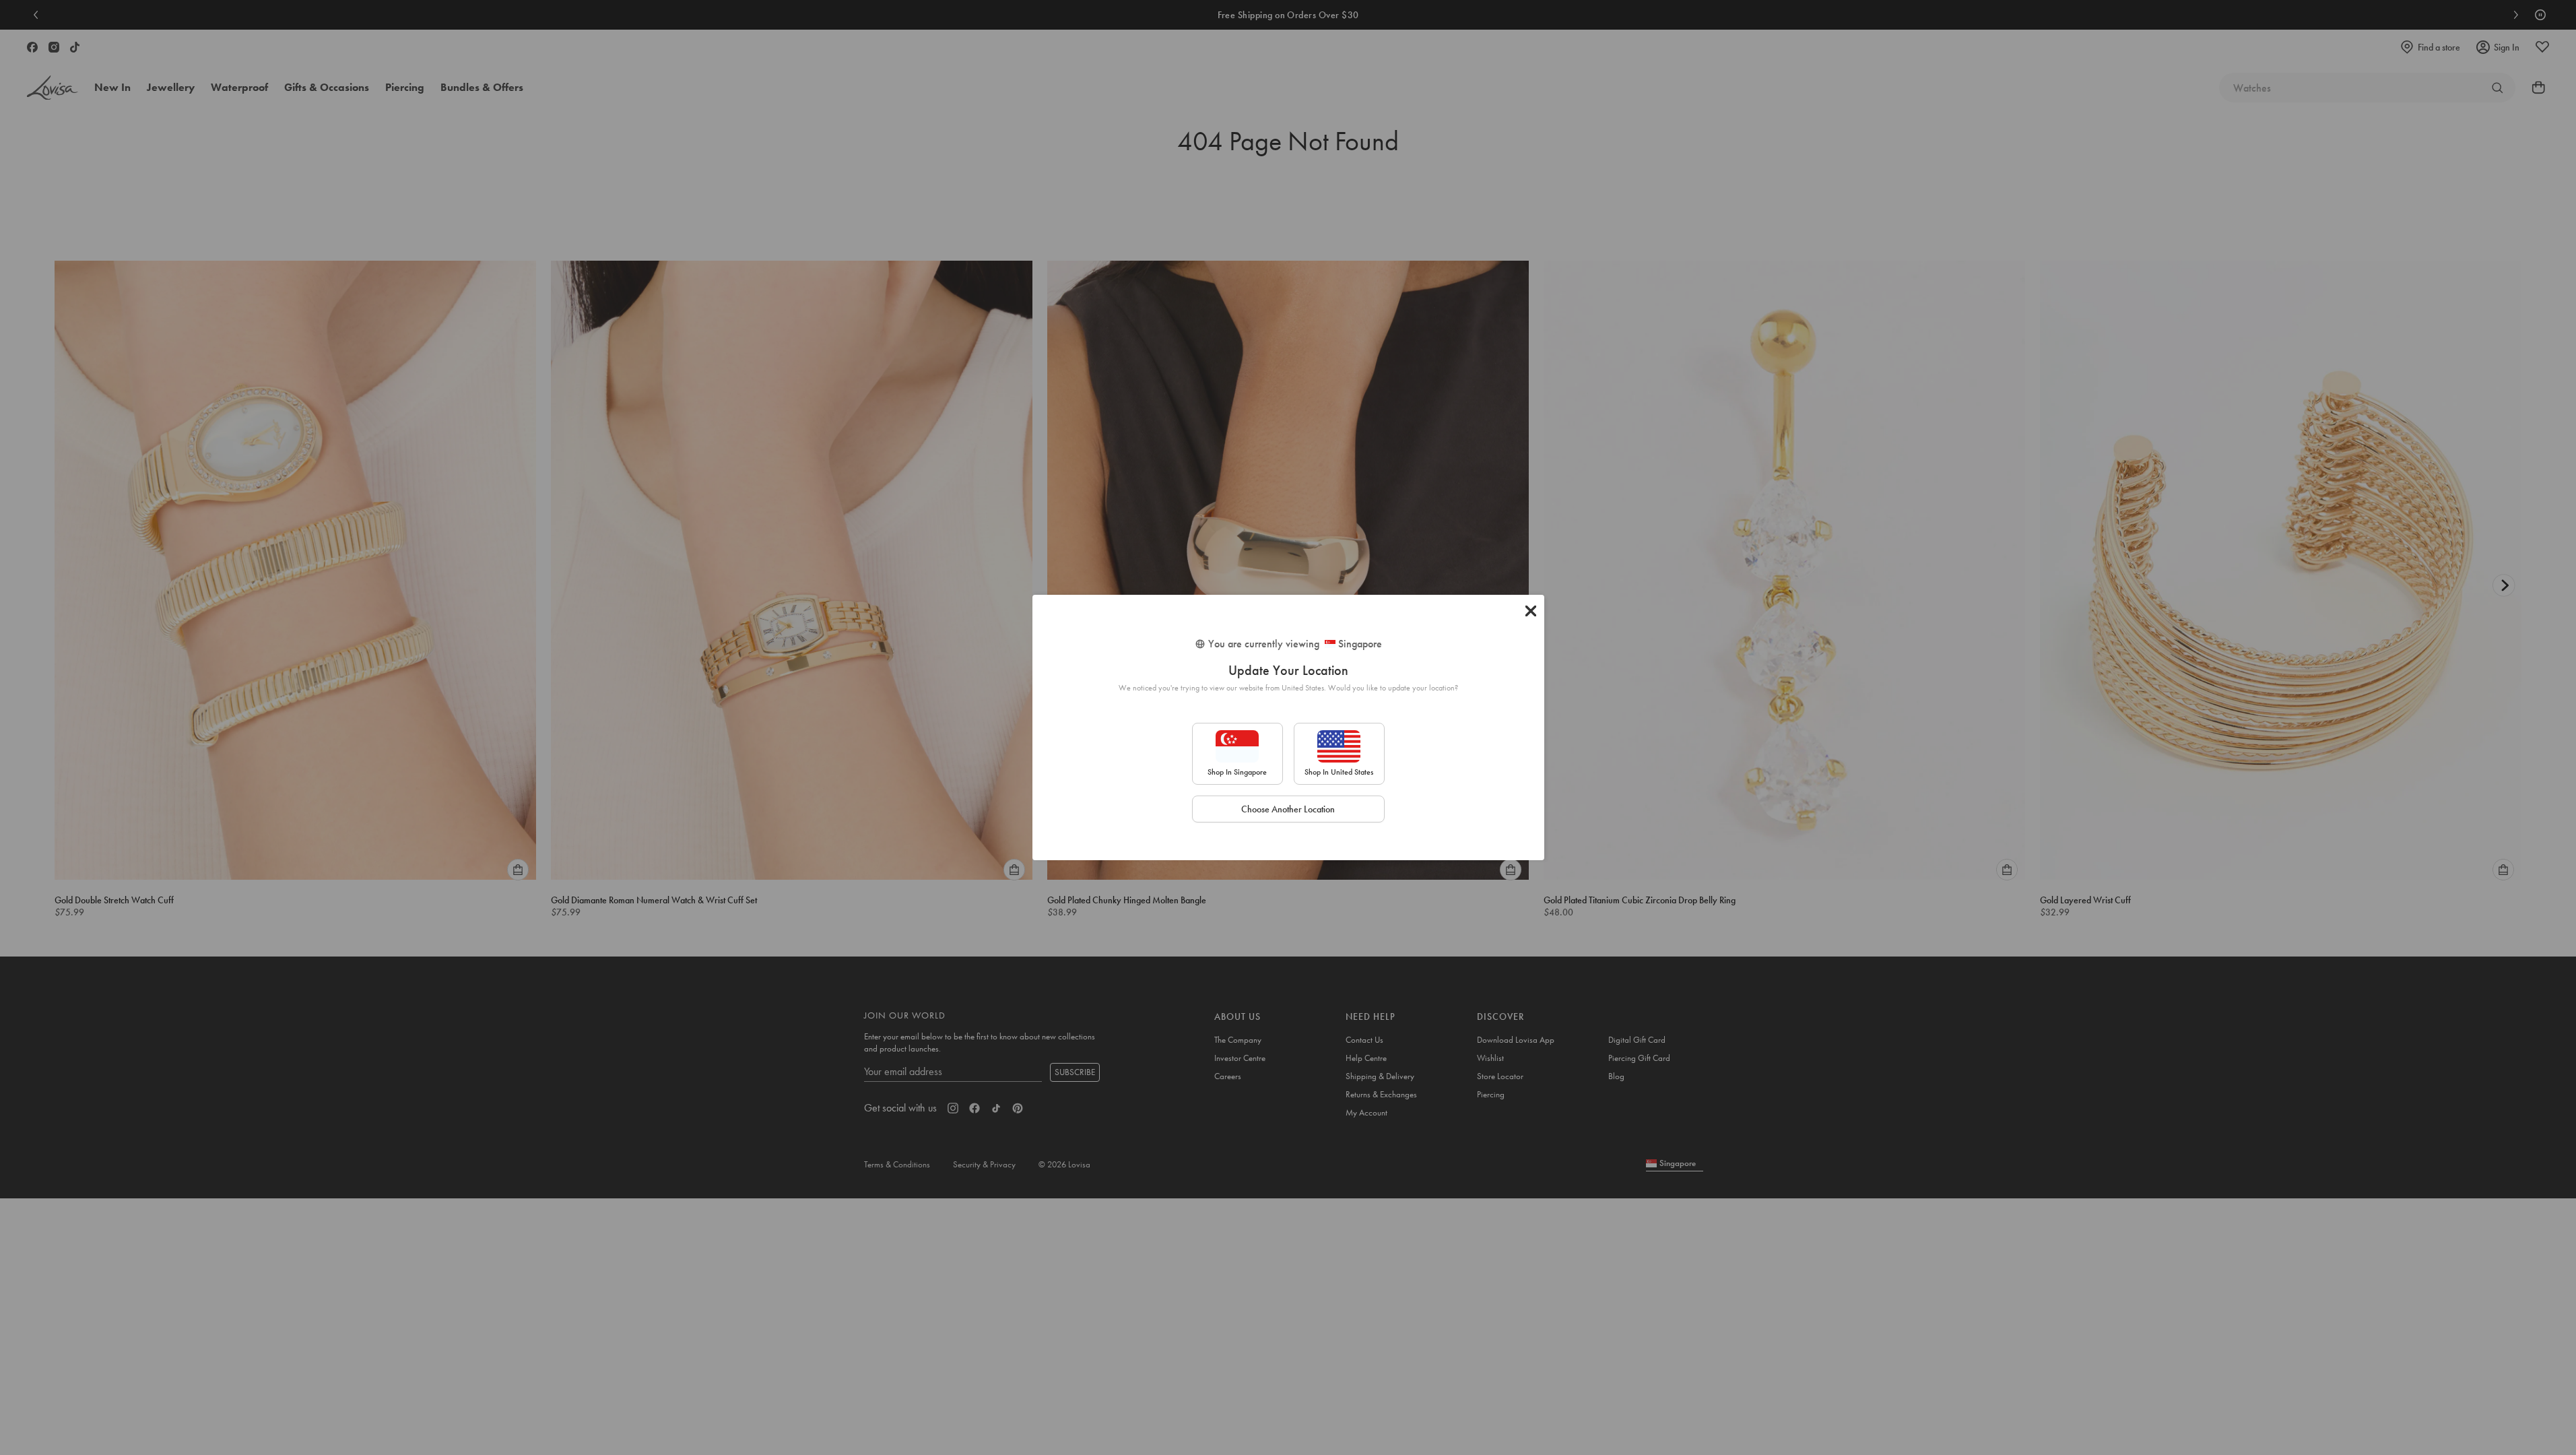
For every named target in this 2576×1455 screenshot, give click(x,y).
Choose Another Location (1288, 809)
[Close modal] (1531, 611)
